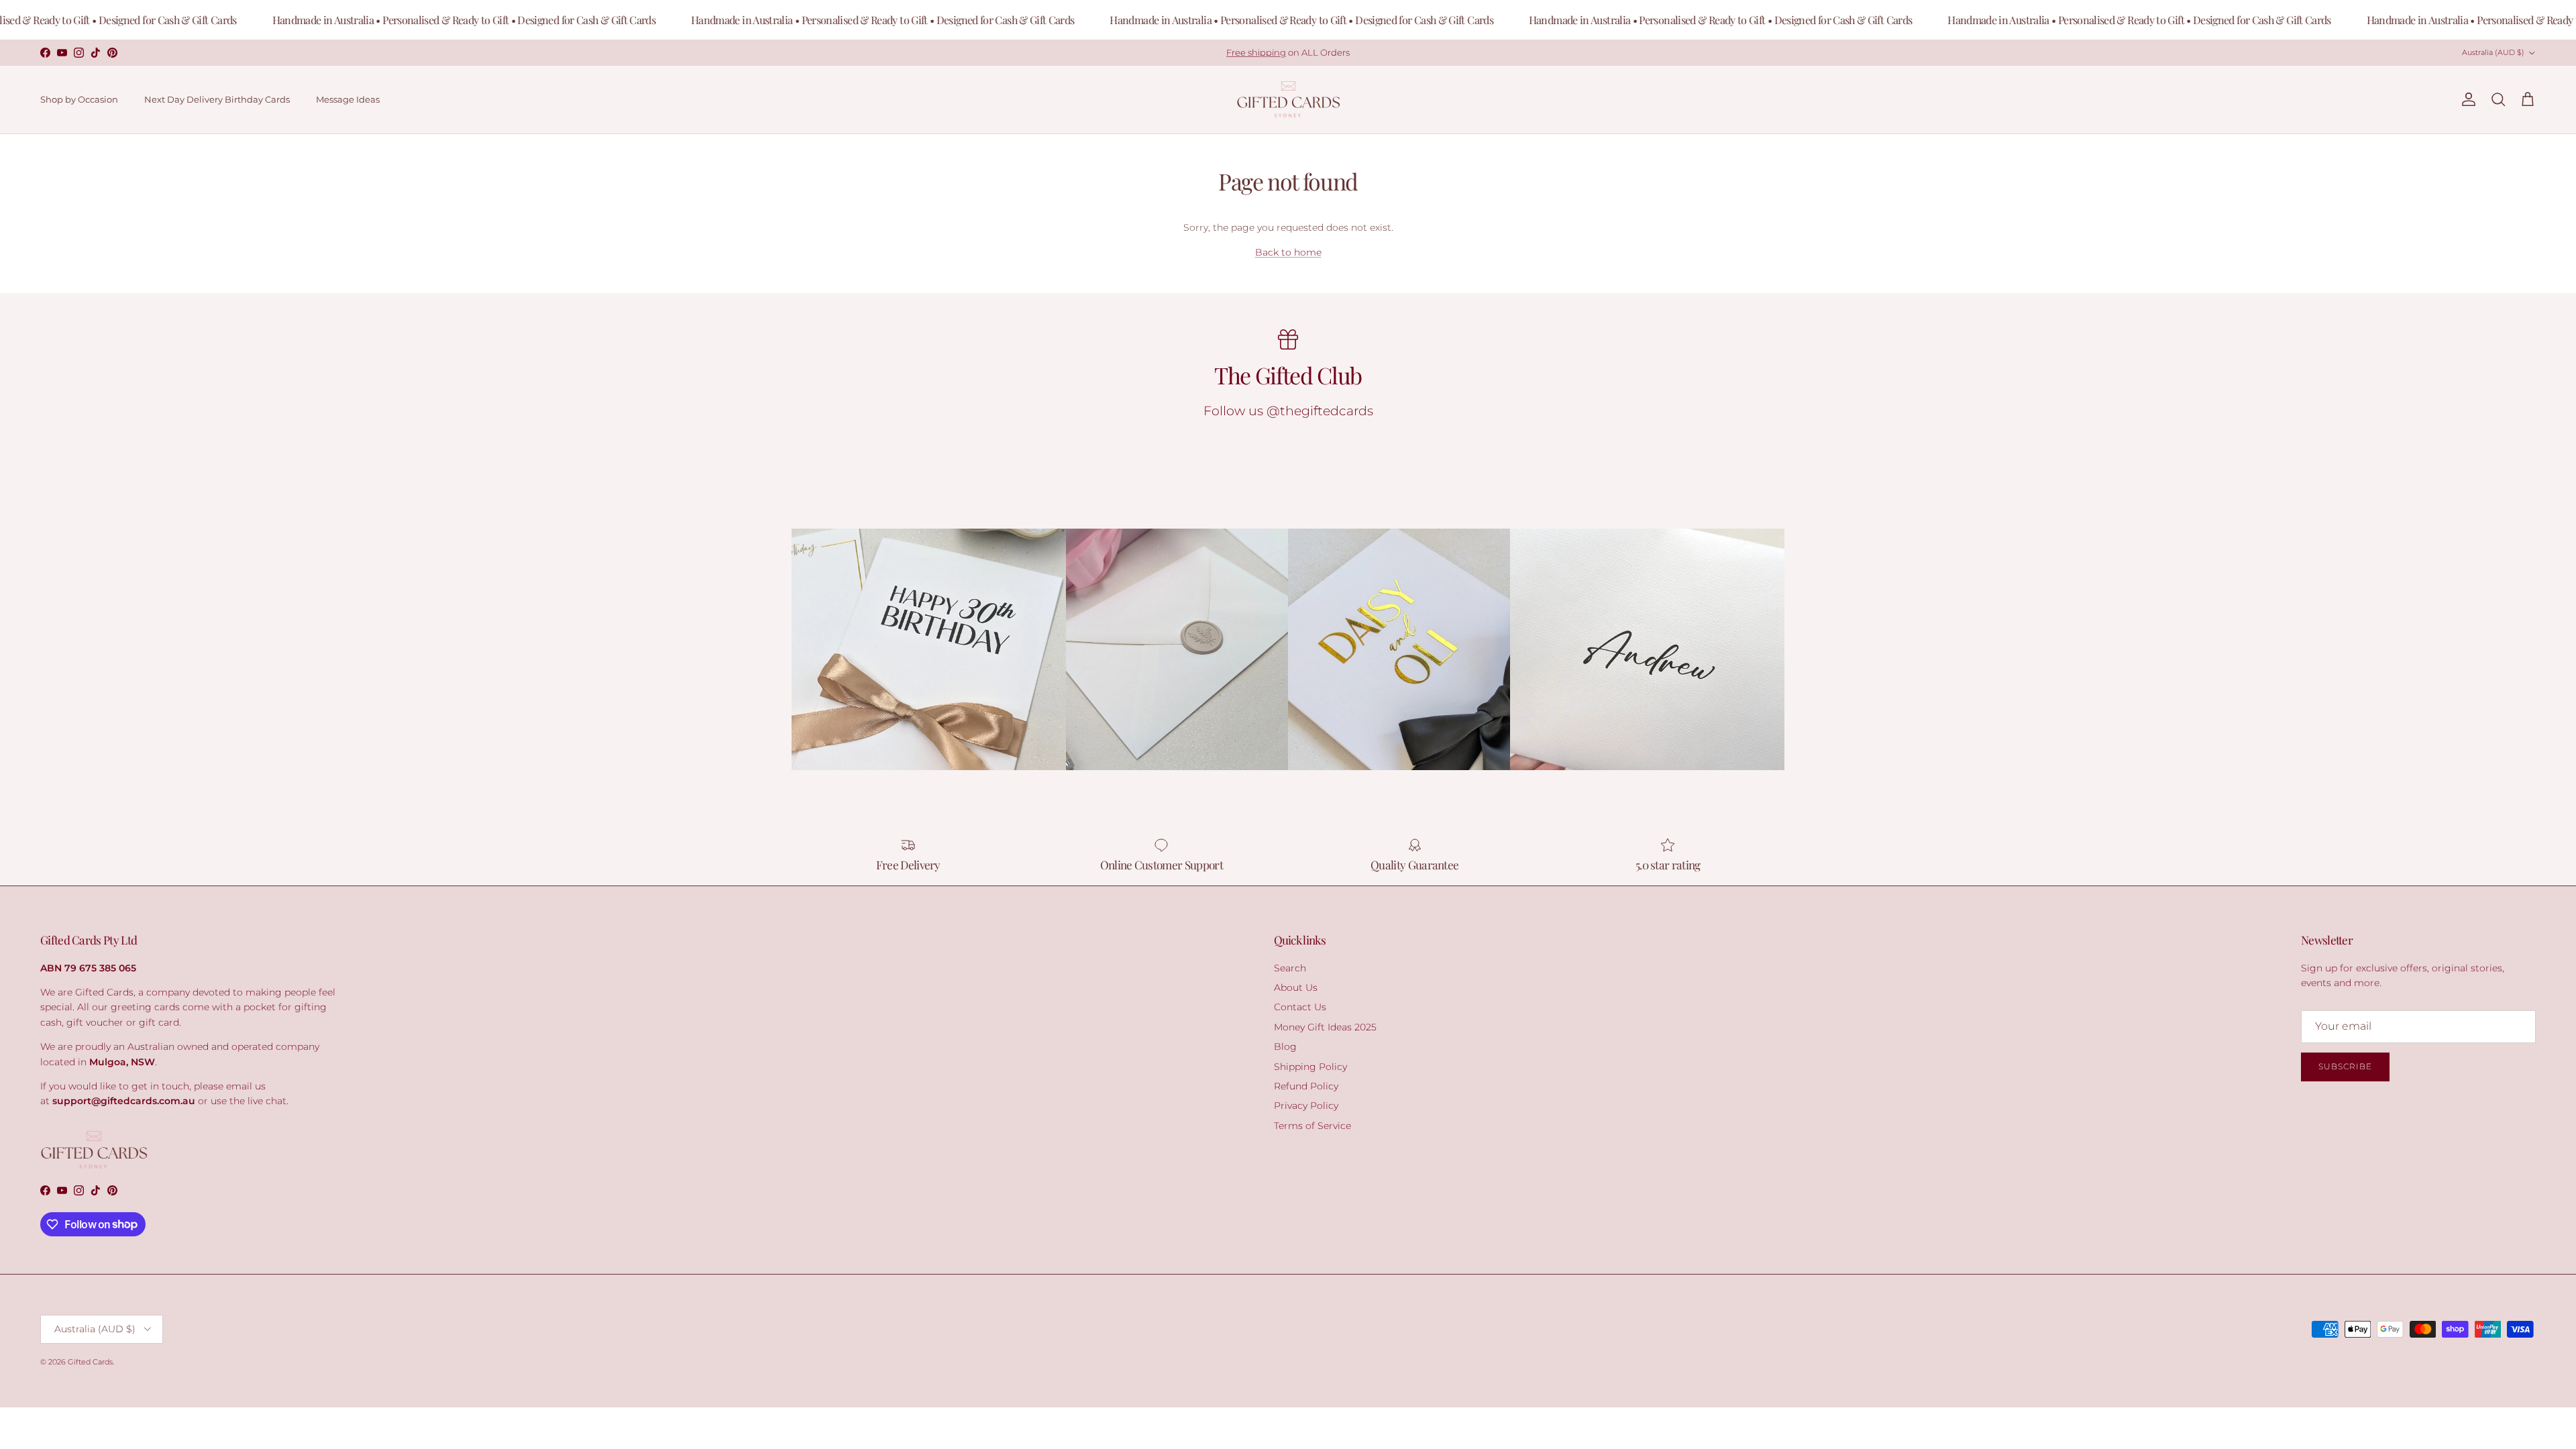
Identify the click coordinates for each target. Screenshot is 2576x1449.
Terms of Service (1312, 1126)
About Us (1296, 987)
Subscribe (2345, 1066)
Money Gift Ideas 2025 (1325, 1027)
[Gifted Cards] (1288, 100)
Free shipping (1256, 52)
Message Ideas (348, 99)
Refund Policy (1306, 1086)
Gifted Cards (90, 1362)
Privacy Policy (1306, 1106)
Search (1290, 968)
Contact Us (1300, 1007)
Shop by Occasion (79, 99)
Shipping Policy (1310, 1067)
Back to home (1288, 252)
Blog (1285, 1046)
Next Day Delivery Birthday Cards (217, 99)
